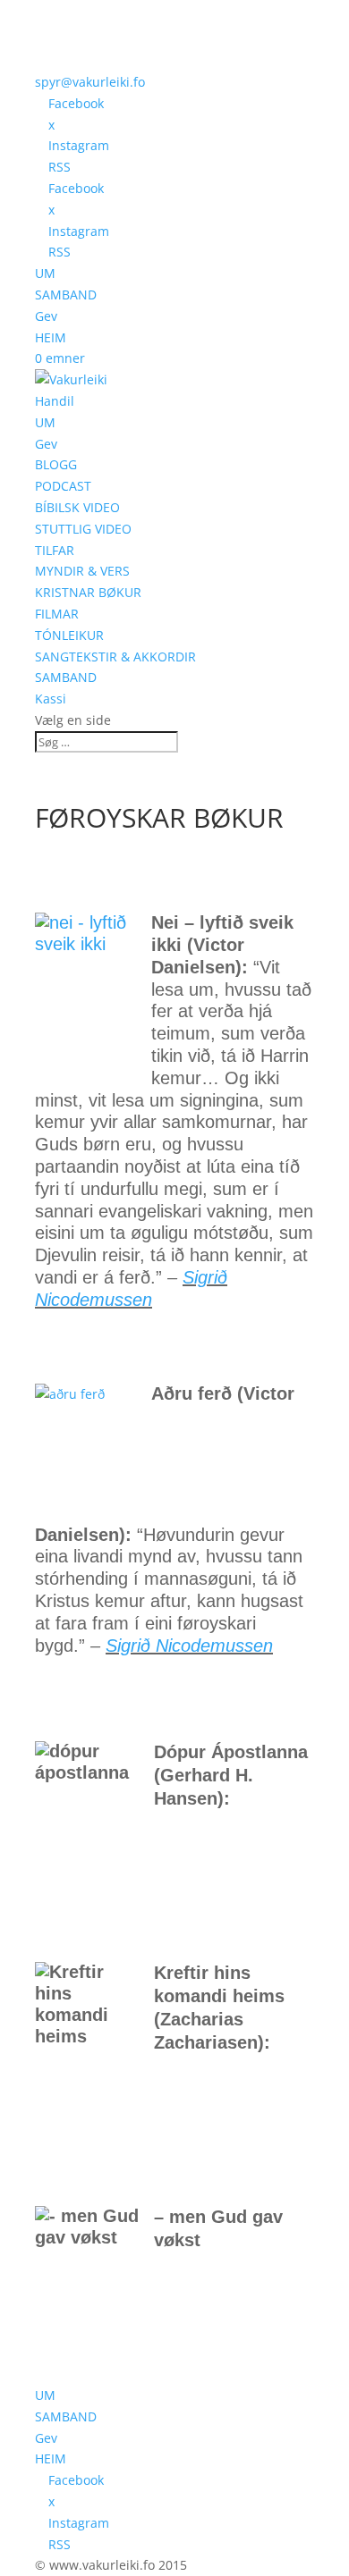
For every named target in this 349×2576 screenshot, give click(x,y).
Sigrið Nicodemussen (189, 1646)
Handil (55, 401)
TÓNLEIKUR (69, 635)
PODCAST (63, 486)
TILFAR (55, 550)
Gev (46, 316)
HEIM (51, 337)
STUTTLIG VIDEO (83, 529)
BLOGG (56, 464)
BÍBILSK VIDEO (77, 507)
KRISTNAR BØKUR (88, 592)
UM (45, 273)
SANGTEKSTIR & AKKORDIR (115, 657)
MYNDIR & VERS (82, 571)
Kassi (51, 699)
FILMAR (57, 614)
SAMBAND (66, 295)
